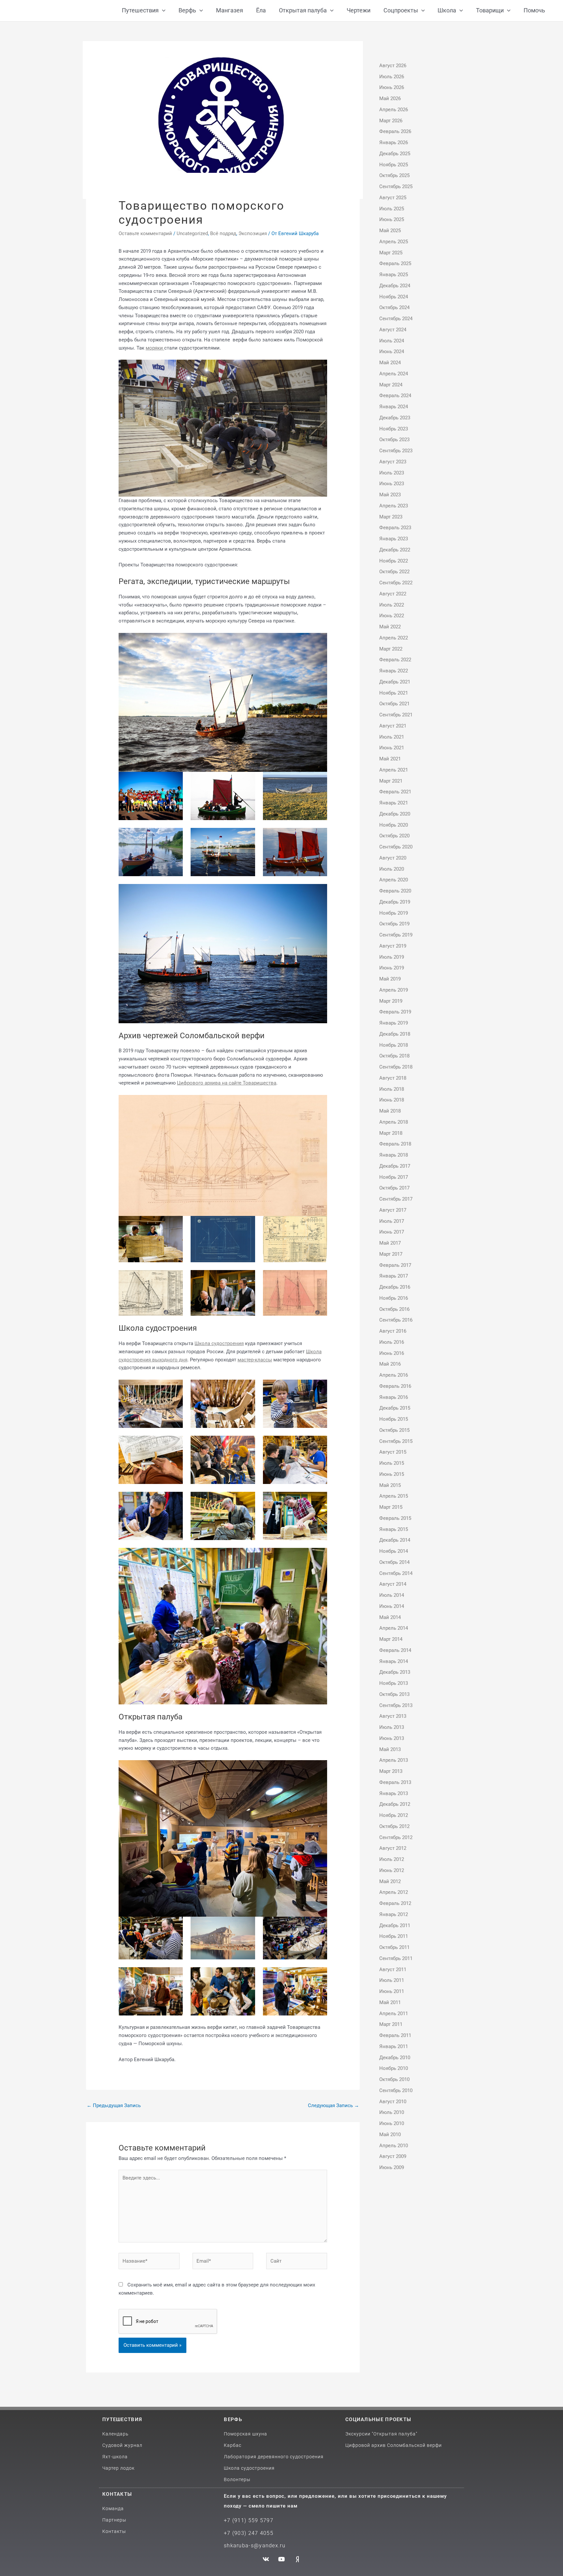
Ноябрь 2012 (394, 1815)
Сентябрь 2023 (396, 451)
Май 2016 (390, 1364)
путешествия (122, 2419)
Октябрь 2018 (394, 1056)
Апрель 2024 (394, 374)
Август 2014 (393, 1584)
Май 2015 (390, 1485)
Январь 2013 (394, 1793)
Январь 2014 (394, 1661)
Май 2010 (390, 2134)
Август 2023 (393, 462)
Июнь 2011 (392, 1991)
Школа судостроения (219, 1343)
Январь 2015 (394, 1529)
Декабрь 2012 (395, 1804)
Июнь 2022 (392, 616)
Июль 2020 (392, 869)
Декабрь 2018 (395, 1034)
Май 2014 (390, 1617)
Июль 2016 (392, 1342)
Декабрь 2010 (395, 2058)
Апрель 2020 (394, 880)
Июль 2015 (392, 1463)
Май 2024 (390, 363)
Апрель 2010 (394, 2146)
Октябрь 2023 (394, 440)
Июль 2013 (392, 1727)
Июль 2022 (392, 605)
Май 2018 (390, 1111)
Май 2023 (390, 495)
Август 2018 (393, 1078)
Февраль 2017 (395, 1265)
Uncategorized (192, 233)
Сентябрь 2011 (396, 1958)
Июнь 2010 (392, 2123)
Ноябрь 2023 (394, 429)
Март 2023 (391, 517)
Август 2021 (393, 726)
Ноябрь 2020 (394, 825)
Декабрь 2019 (395, 902)
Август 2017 (393, 1210)
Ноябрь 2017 (394, 1177)
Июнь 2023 (392, 484)
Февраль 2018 (395, 1144)
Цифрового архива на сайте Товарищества (227, 1083)
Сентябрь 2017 (396, 1199)
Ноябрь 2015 (394, 1419)
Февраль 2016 (395, 1386)
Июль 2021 (392, 737)
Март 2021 (391, 781)
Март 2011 (391, 2024)
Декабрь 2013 (395, 1672)
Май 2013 (390, 1749)
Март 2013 (391, 1771)
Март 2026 (391, 121)
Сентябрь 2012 (396, 1837)
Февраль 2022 (395, 660)
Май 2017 (390, 1243)
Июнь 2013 (392, 1738)
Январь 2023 (394, 539)
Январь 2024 (394, 407)
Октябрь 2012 (394, 1826)
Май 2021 (390, 759)
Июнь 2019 (392, 968)
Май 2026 (390, 98)
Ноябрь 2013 (394, 1683)
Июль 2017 (392, 1221)
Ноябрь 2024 (394, 297)
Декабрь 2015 (395, 1408)
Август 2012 (393, 1848)
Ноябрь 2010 (394, 2068)
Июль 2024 (392, 341)
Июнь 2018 (392, 1100)
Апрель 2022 (394, 638)
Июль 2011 (392, 1980)
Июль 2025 (392, 209)
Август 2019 (393, 946)
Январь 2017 (394, 1276)
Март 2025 (391, 253)
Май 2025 (390, 231)
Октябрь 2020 (394, 836)
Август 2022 (393, 594)
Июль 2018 (392, 1089)
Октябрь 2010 (394, 2079)
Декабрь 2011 (395, 1925)
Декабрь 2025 (395, 154)
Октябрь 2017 (394, 1188)
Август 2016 (393, 1331)
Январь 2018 (394, 1155)
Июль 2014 (392, 1595)
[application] (162, 11)
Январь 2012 (394, 1914)
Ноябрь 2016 (394, 1298)
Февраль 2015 (395, 1518)
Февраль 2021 (395, 792)
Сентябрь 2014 (396, 1573)
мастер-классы (255, 1360)
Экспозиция (253, 233)
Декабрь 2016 (395, 1287)
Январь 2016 (394, 1397)
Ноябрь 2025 (394, 165)
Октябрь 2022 (394, 572)
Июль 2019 (392, 957)
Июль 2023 (392, 473)
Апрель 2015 (394, 1496)
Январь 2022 (394, 671)
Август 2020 (393, 858)
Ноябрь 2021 (394, 693)
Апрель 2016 (394, 1375)
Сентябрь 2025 (396, 187)
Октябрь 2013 (394, 1694)
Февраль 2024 (395, 396)
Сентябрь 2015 (396, 1441)
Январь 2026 (394, 142)
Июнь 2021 (392, 748)
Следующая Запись (333, 2105)
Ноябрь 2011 (394, 1936)
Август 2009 (393, 2156)
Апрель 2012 (394, 1892)
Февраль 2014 (395, 1650)
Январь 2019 (394, 1023)
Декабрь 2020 (395, 814)
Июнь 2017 (392, 1232)
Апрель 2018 (394, 1122)
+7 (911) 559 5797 (249, 2520)
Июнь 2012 (392, 1870)
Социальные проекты (378, 2419)
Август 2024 (393, 330)
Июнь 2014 (392, 1606)
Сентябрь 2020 (396, 847)
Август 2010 (393, 2102)
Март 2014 (391, 1639)
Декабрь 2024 (395, 286)
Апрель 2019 (394, 990)
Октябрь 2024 (394, 307)
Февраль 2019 (395, 1012)
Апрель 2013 (394, 1760)
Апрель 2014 (394, 1628)
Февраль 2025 (395, 263)
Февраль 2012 (395, 1903)
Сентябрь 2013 (396, 1705)
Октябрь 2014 (394, 1562)
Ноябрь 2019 (394, 913)
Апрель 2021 (394, 770)
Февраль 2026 (395, 131)
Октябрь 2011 (394, 1947)
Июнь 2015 (392, 1474)
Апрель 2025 (394, 242)
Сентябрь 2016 (396, 1320)
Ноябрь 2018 (394, 1045)
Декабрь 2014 (395, 1540)
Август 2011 (393, 1969)
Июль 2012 (392, 1859)
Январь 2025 (394, 275)
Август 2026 (393, 66)
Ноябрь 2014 (394, 1551)
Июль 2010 (392, 2112)
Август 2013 (393, 1716)
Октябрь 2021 (394, 704)
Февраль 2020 (395, 891)
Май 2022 (390, 627)
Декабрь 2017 (395, 1166)
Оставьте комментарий (145, 233)
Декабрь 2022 (395, 550)
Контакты (117, 2494)
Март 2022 (391, 649)
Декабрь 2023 (395, 418)
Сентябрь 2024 (396, 319)
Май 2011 (390, 2002)
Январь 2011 (394, 2046)
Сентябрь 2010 (396, 2090)
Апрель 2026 (394, 110)
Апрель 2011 (394, 2014)
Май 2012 (390, 1881)
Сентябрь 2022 (396, 583)
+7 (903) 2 (238, 2533)
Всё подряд (223, 233)
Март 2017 (391, 1254)
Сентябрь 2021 (396, 715)
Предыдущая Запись (114, 2105)
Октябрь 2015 (394, 1430)
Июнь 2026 (392, 87)
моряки (155, 348)
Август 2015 (393, 1452)
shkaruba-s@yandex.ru (255, 2546)
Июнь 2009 (392, 2167)
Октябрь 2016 (394, 1309)
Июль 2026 (392, 77)
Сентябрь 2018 (396, 1067)
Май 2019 (390, 979)
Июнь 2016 (392, 1353)
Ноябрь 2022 (394, 561)
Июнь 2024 (392, 352)
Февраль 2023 (395, 528)
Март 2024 (391, 385)
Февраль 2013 (395, 1782)
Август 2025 (393, 198)
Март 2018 (391, 1133)
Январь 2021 (394, 803)
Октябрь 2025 (394, 175)
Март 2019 (391, 1001)
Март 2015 (391, 1507)
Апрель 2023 (394, 506)
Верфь (233, 2419)
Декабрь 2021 (395, 682)
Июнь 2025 (392, 219)
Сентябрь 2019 (396, 935)
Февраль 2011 (395, 2035)
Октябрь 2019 (394, 924)
